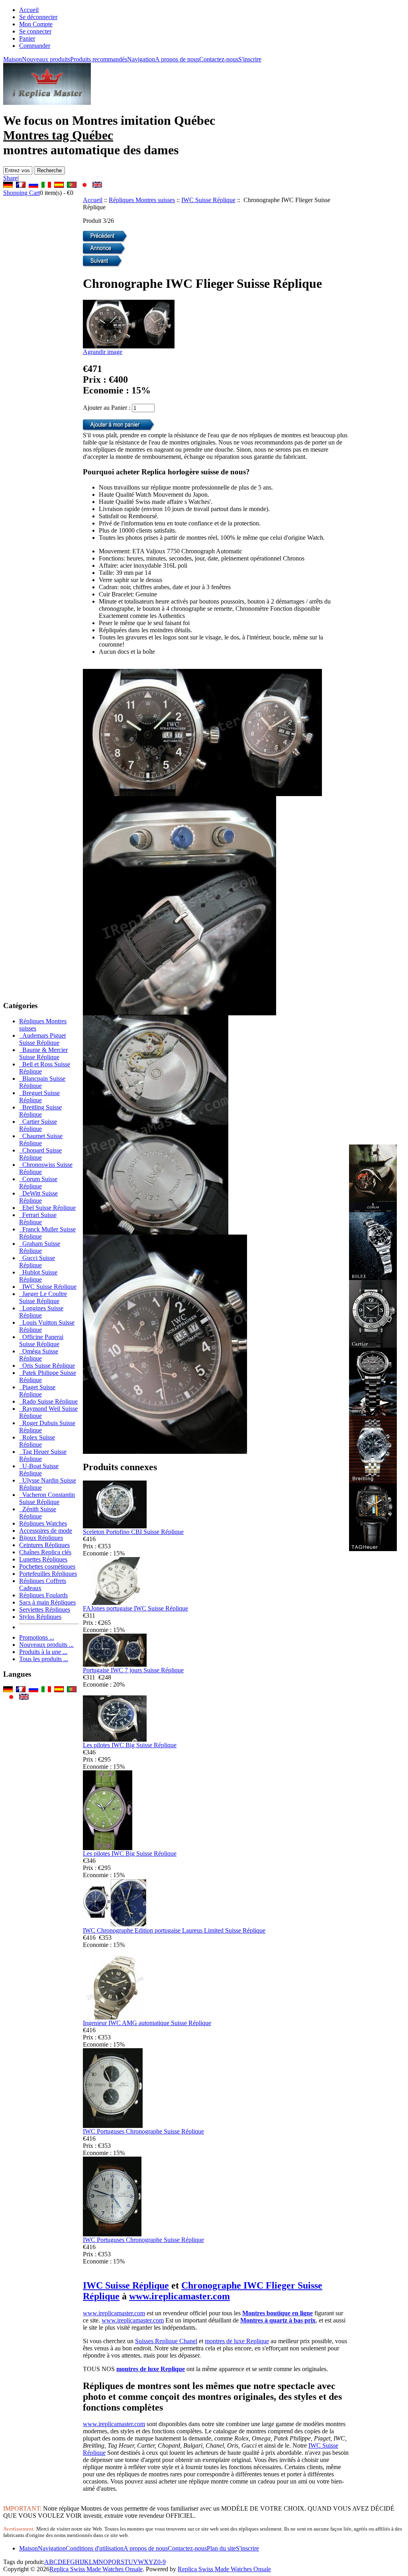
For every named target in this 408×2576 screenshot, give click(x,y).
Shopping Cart (22, 193)
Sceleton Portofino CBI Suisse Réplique (133, 1532)
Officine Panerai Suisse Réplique (41, 1340)
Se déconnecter (38, 17)
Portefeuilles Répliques (48, 1574)
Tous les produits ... (44, 1659)
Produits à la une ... (43, 1652)
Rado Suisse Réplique (48, 1401)
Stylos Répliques (40, 1617)
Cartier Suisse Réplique (38, 1125)
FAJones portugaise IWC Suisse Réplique (135, 1608)
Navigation (141, 59)
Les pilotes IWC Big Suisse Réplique (130, 1745)
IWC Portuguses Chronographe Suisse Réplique (143, 2131)
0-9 (162, 2562)
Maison (13, 59)
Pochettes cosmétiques (47, 1566)
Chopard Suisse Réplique (40, 1154)
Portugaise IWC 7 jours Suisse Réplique (133, 1670)
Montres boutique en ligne (278, 2313)
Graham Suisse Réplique (40, 1247)
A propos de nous (177, 59)
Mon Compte (36, 24)
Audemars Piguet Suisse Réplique (42, 1039)
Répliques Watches (43, 1523)
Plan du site (221, 2548)
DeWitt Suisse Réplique (38, 1197)
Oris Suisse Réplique (47, 1366)
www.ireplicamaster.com (179, 2296)
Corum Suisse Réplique (38, 1183)
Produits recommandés (99, 59)
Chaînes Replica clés (45, 1552)
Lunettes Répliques (43, 1559)
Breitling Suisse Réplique (40, 1111)
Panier (27, 38)
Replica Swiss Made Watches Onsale (96, 2569)
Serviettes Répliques (45, 1610)
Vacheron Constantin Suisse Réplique (47, 1498)
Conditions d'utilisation (95, 2548)
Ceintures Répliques (44, 1545)
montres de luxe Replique (237, 2341)
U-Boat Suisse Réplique (39, 1470)
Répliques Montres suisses (142, 200)
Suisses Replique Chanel (166, 2341)
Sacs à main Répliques (47, 1602)
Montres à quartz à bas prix (278, 2320)
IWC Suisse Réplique (208, 200)
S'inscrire (250, 59)
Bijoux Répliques (41, 1538)
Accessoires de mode (46, 1531)
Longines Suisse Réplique (41, 1312)
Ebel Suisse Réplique (47, 1208)
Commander (35, 46)
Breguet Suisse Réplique (39, 1096)
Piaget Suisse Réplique (37, 1391)
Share (10, 178)
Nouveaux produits (46, 59)
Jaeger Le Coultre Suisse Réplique (43, 1297)
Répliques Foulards (43, 1595)
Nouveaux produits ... (46, 1645)
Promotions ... (37, 1637)
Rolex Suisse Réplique (37, 1441)
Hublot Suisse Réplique (38, 1276)
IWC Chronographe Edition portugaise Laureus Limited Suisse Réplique (174, 1930)
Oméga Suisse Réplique (39, 1355)
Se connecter (35, 31)
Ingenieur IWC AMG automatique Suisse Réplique (147, 2023)
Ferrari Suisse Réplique (38, 1218)
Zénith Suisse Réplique (38, 1513)
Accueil (29, 10)
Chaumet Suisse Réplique (41, 1140)
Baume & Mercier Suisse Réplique (43, 1053)
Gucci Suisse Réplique (37, 1261)
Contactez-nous (219, 59)
